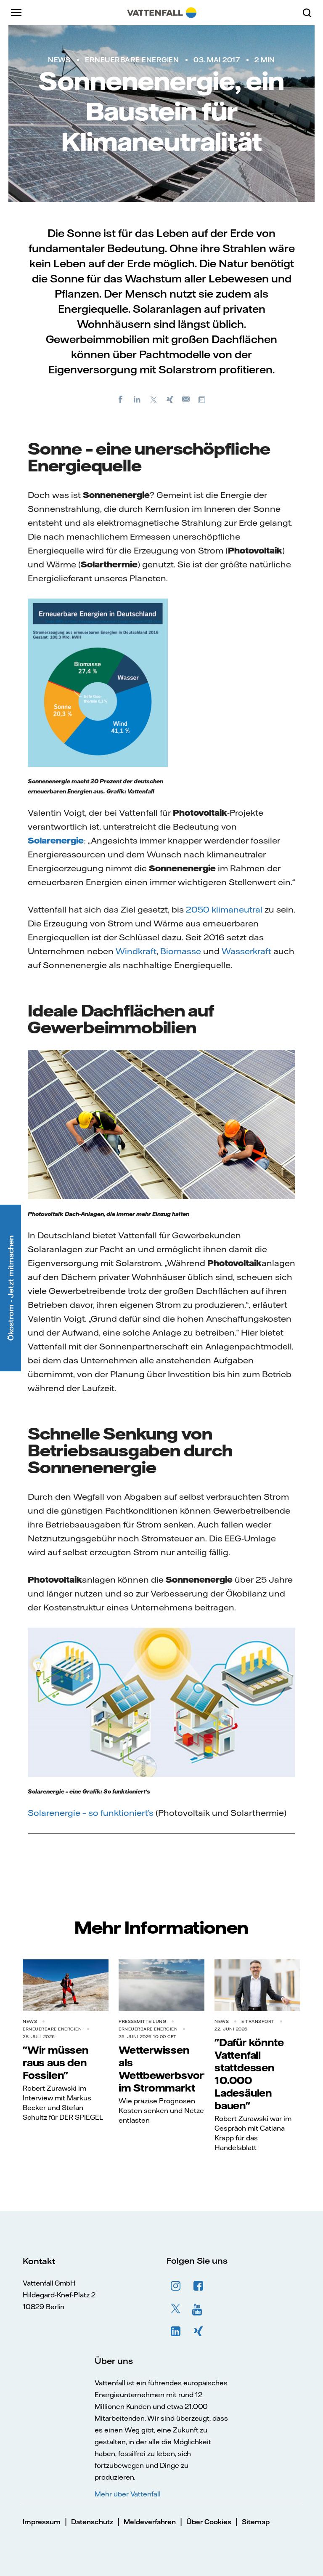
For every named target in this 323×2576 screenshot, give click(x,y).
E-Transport (258, 2021)
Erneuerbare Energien (132, 60)
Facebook (199, 2286)
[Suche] (310, 13)
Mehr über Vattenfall (128, 2494)
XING (199, 2331)
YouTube (199, 2309)
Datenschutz (92, 2522)
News (59, 60)
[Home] (162, 13)
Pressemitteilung (142, 2021)
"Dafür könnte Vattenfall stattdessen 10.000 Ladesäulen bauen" (249, 2074)
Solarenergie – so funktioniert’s (91, 1813)
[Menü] (17, 13)
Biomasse (181, 951)
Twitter (176, 2309)
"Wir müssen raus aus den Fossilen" (56, 2062)
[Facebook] (121, 399)
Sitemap (256, 2522)
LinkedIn (176, 2331)
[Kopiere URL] (203, 399)
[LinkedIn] (137, 399)
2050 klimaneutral (224, 909)
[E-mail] (186, 399)
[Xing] (170, 399)
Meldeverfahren (150, 2522)
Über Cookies (209, 2522)
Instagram (176, 2286)
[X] (154, 399)
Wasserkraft (246, 951)
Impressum (42, 2522)
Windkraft (136, 951)
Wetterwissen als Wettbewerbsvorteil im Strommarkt (168, 2069)
